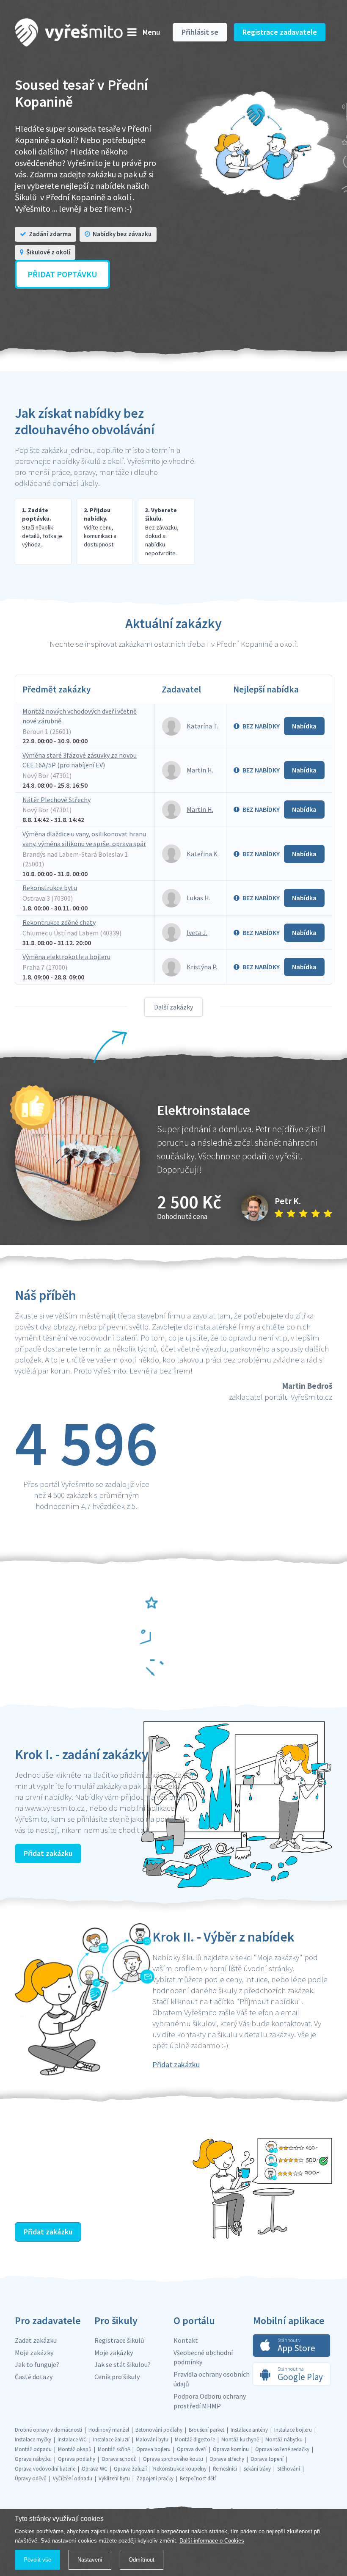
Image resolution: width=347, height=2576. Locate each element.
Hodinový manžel (109, 2430)
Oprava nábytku (33, 2459)
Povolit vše (37, 2560)
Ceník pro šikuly (117, 2377)
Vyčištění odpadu (73, 2478)
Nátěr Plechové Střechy (56, 800)
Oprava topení (267, 2459)
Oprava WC (95, 2469)
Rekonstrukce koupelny (180, 2469)
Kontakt (186, 2340)
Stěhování (289, 2469)
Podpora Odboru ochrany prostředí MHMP (210, 2401)
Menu (151, 32)
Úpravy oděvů (31, 2478)
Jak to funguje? (37, 2364)
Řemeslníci (225, 2469)
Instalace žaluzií (111, 2439)
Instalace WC (72, 2439)
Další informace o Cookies (212, 2541)
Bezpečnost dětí (198, 2478)
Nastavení (90, 2560)
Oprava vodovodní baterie (45, 2469)
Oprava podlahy (77, 2459)
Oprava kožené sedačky (282, 2449)
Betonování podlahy (159, 2430)
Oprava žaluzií (130, 2469)
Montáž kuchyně (240, 2439)
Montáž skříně (114, 2449)
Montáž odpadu (33, 2449)
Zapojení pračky (155, 2478)
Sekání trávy (257, 2469)
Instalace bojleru (293, 2430)
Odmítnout (142, 2560)
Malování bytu (152, 2439)
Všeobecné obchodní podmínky (203, 2357)
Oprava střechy (227, 2459)
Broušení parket (207, 2430)
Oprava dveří (192, 2449)
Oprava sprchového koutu (173, 2459)
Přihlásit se (200, 32)
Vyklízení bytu (114, 2478)
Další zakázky (173, 1007)
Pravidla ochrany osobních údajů (212, 2379)
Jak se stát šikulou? (123, 2364)
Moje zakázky (34, 2353)
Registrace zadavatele (280, 32)
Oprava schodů (119, 2459)
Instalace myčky (33, 2439)
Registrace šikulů (119, 2340)
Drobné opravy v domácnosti (48, 2430)
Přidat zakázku (48, 1853)
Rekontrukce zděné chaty (59, 922)
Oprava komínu (231, 2449)
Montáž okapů (75, 2449)
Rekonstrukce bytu (50, 888)
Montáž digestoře (195, 2439)
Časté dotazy (34, 2377)
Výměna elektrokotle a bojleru (66, 957)
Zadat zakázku (36, 2340)
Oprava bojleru (153, 2449)
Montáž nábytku (284, 2439)
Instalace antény (249, 2430)
